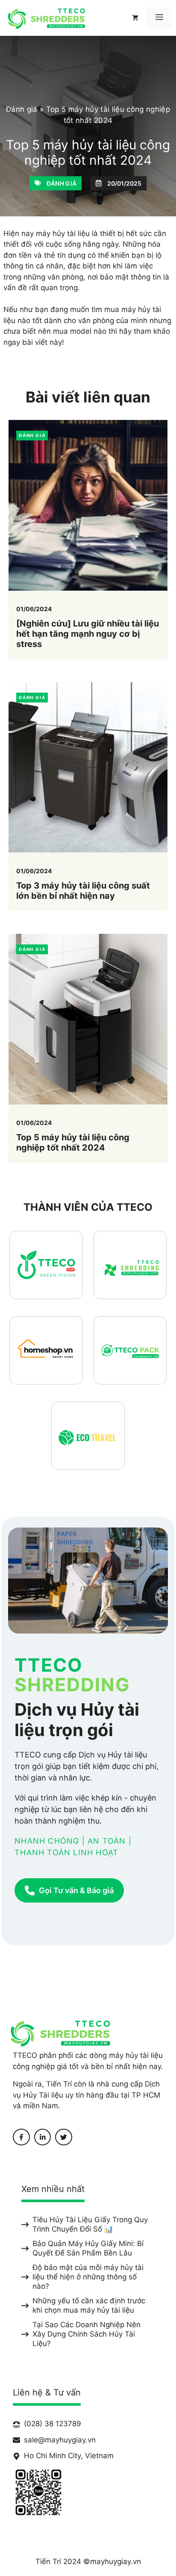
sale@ (34, 2440)
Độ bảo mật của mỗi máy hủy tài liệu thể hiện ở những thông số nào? (88, 2277)
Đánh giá (22, 109)
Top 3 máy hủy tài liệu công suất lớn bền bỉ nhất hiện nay (83, 891)
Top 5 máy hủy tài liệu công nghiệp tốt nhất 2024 (73, 1142)
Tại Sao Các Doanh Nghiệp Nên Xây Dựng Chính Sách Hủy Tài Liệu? (87, 2334)
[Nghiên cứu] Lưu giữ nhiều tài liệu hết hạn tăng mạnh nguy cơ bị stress (88, 634)
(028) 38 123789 (53, 2424)
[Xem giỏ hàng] (135, 18)
